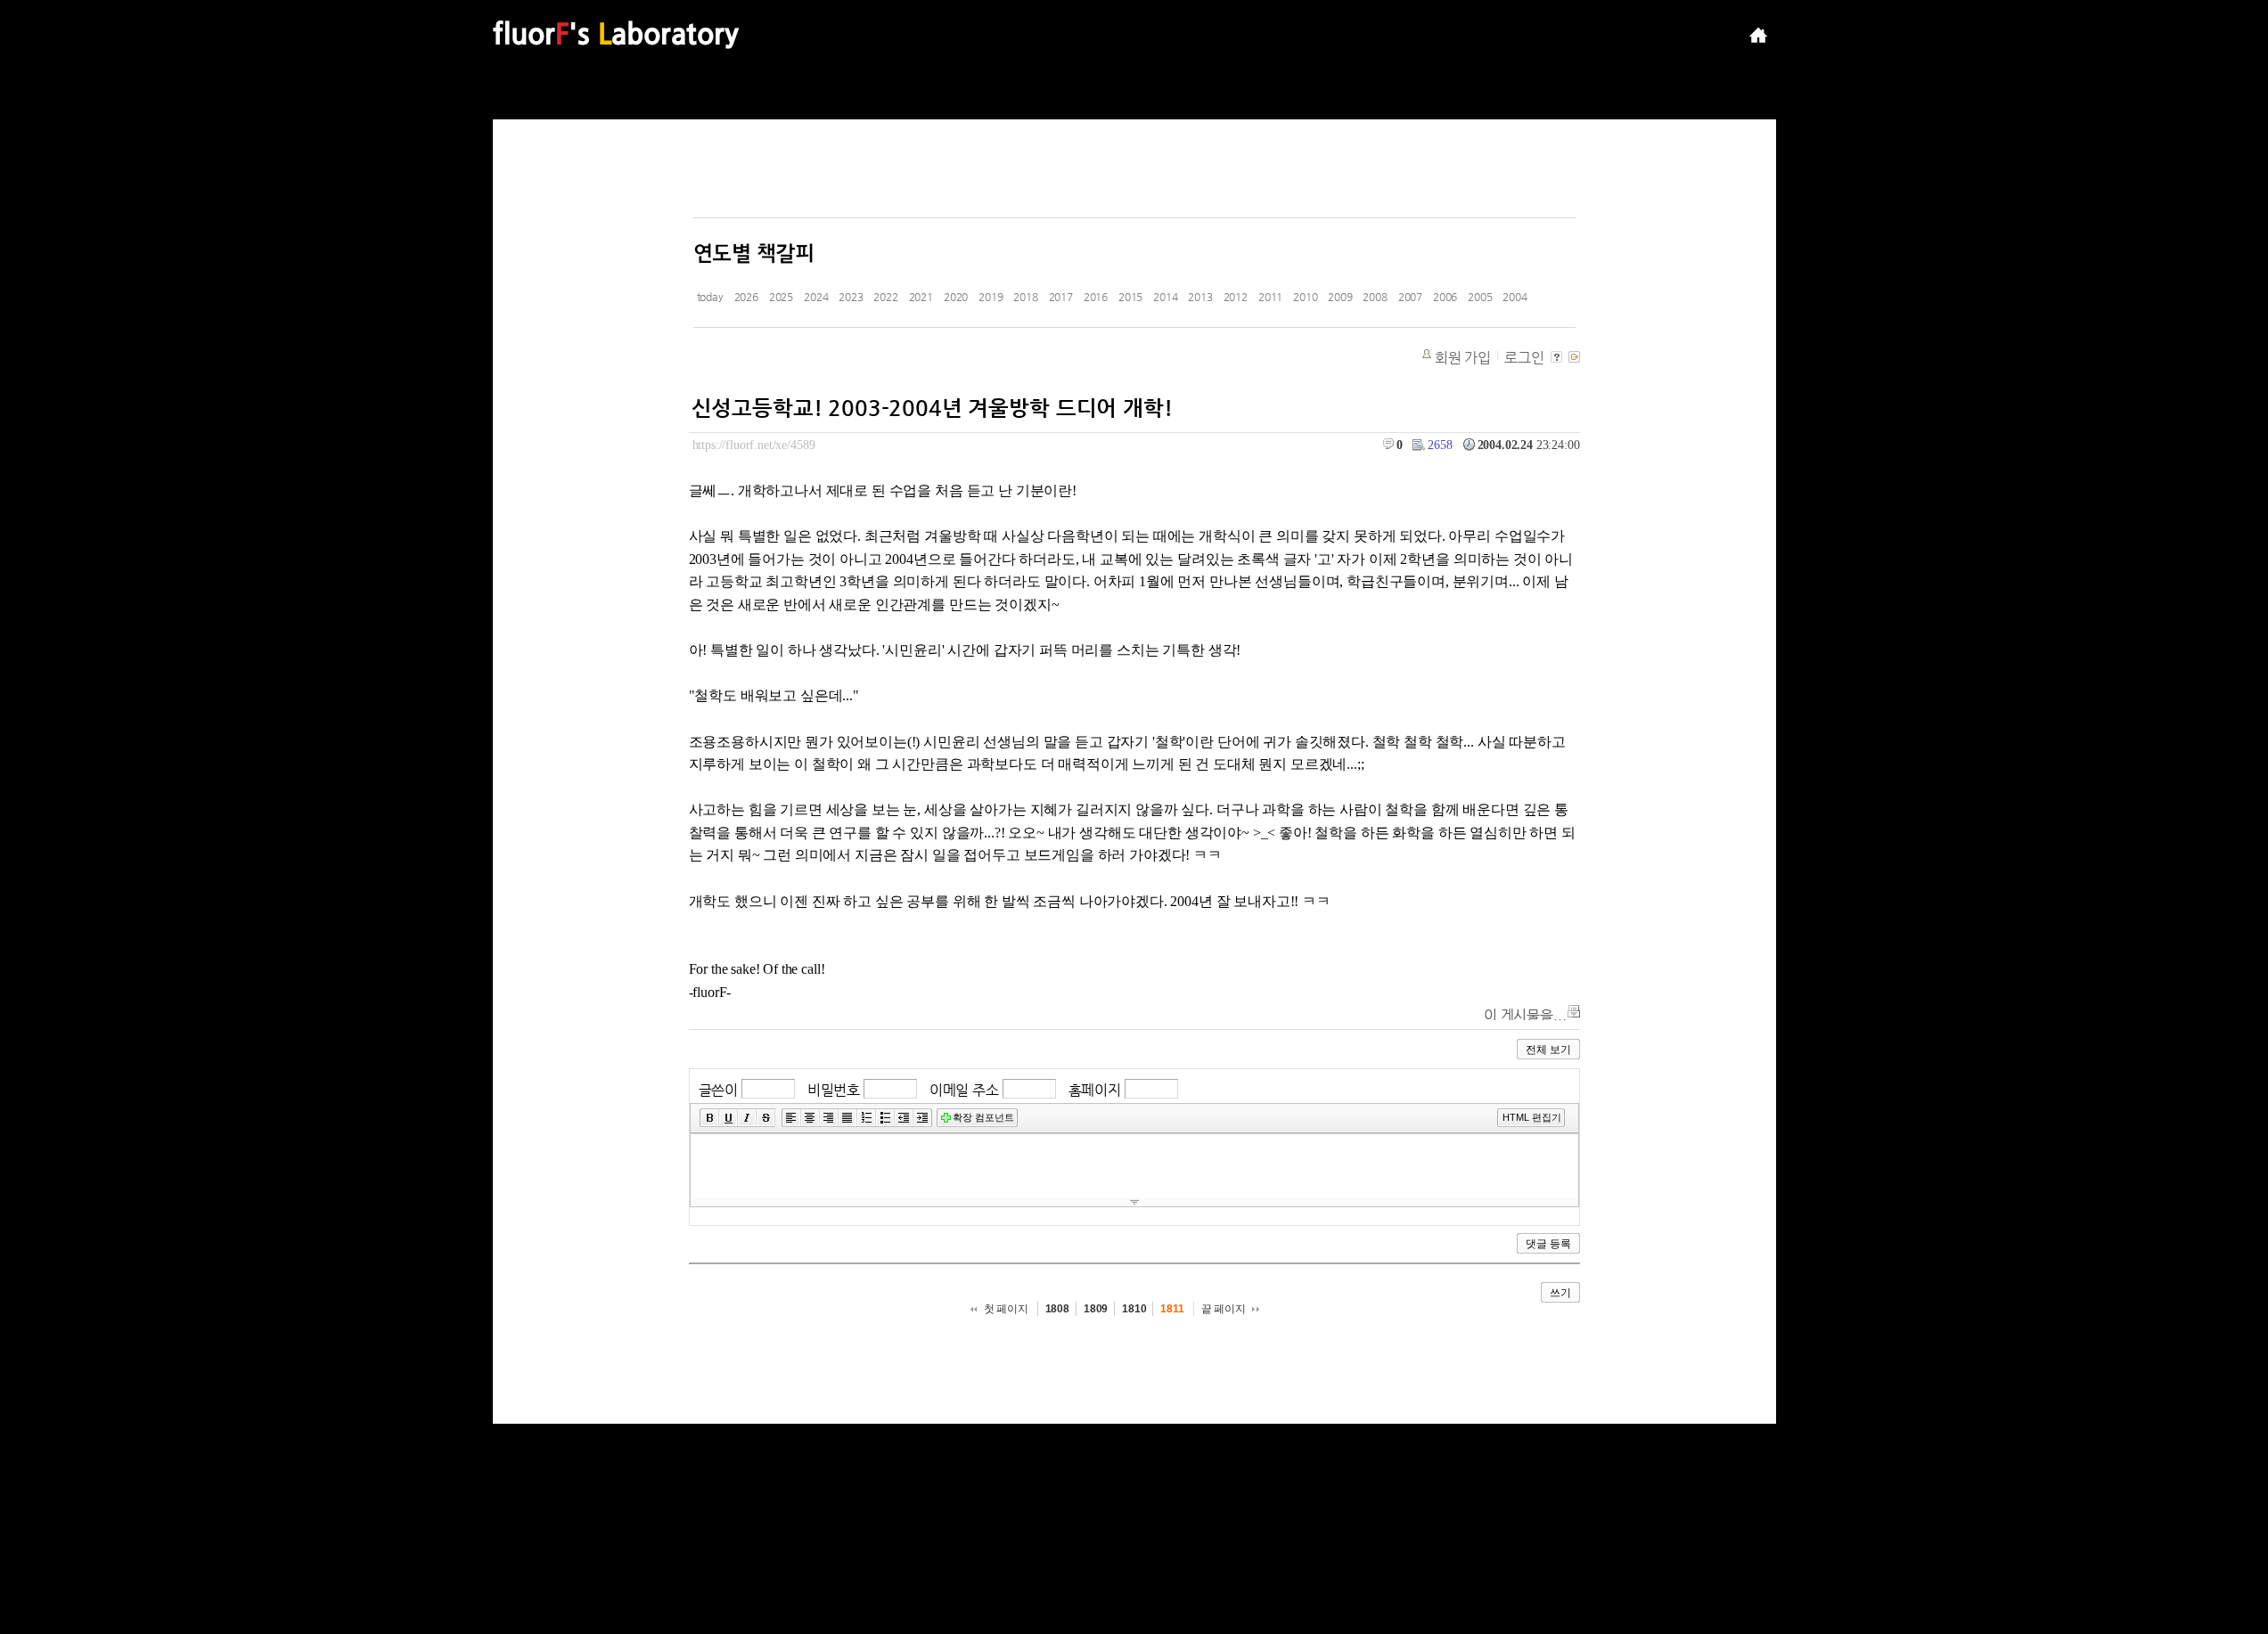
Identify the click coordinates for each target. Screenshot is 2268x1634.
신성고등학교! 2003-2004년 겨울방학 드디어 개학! (932, 408)
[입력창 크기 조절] (1134, 1202)
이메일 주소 (964, 1090)
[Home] (1758, 36)
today (710, 297)
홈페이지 (1095, 1090)
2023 (851, 297)
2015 (1130, 297)
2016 (1096, 297)
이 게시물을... (1525, 1015)
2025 (781, 297)
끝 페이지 (1224, 1309)
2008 (1375, 297)
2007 (1410, 297)
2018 (1025, 297)
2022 (885, 297)
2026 (746, 297)
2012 (1236, 297)
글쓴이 (719, 1090)
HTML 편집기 (1532, 1117)
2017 (1061, 297)
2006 (1445, 297)
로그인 (1524, 358)
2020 (956, 297)
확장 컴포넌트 (983, 1117)
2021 (921, 297)
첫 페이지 (1006, 1309)
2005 (1480, 297)
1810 (1134, 1309)
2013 (1200, 297)
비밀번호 (834, 1090)
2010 (1305, 297)
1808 (1057, 1309)
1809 (1096, 1309)
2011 (1270, 297)
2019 (991, 297)
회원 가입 (1463, 358)
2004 (1515, 297)
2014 (1165, 297)
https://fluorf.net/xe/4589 (754, 445)
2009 (1340, 297)
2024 (816, 297)
